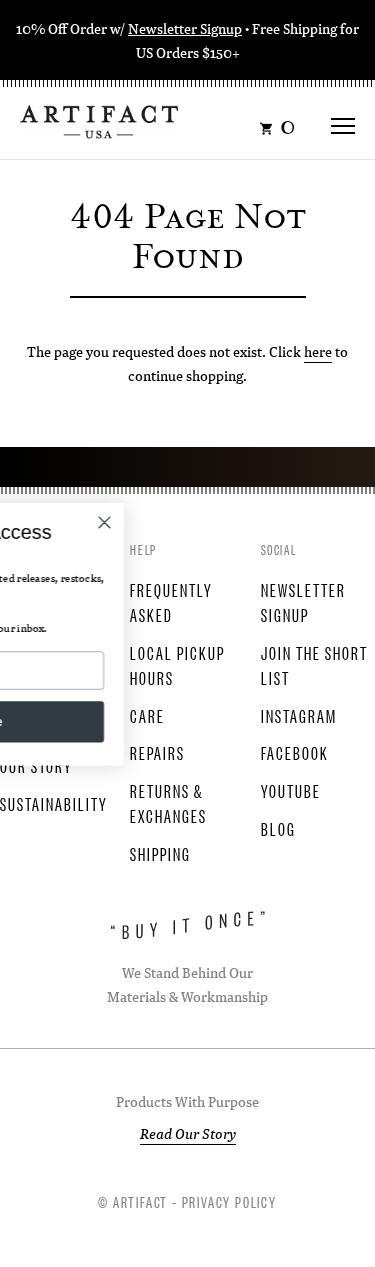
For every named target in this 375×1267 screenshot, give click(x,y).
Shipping (160, 853)
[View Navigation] (343, 119)
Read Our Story (188, 1133)
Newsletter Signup (185, 28)
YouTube (291, 790)
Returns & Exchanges (168, 802)
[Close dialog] (192, 522)
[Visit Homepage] (99, 119)
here (318, 351)
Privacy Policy (229, 1201)
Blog (278, 828)
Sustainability (54, 803)
